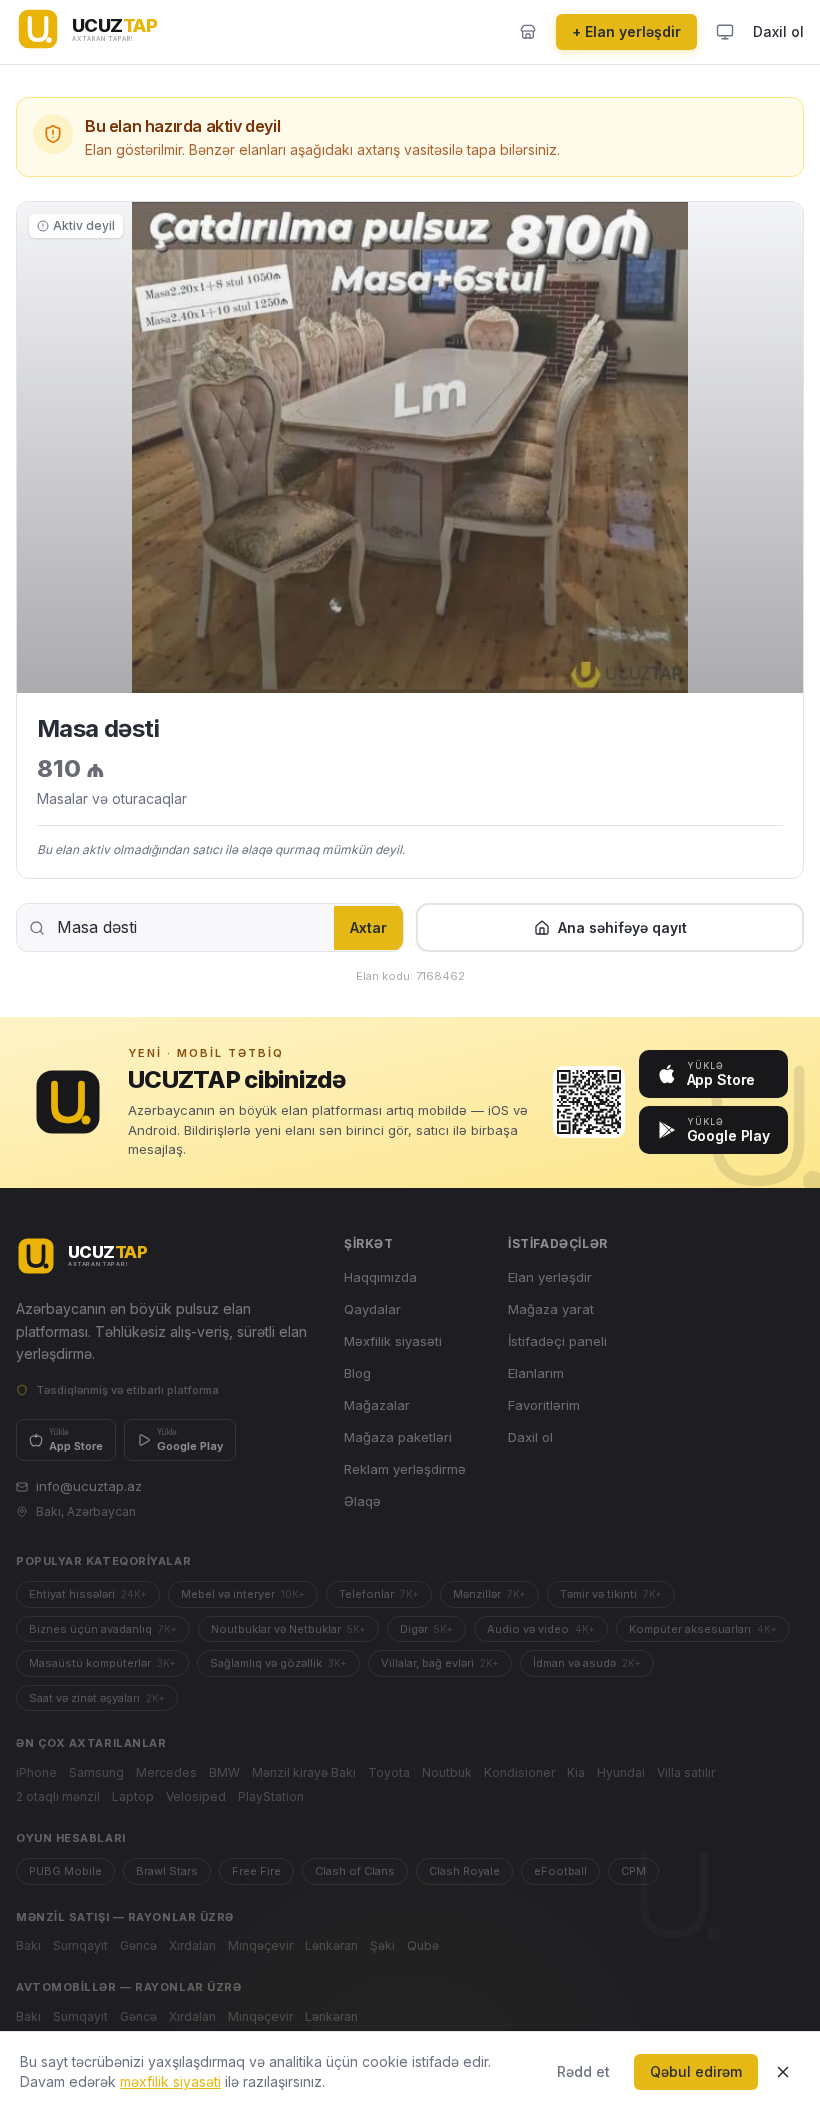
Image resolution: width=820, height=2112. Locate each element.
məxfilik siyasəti (170, 2081)
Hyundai (621, 1772)
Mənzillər (489, 1594)
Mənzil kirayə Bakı (304, 1772)
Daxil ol (778, 31)
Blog (357, 1373)
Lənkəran (331, 1945)
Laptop (133, 1796)
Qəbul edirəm (696, 2071)
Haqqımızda (380, 1277)
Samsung (96, 1772)
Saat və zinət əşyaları (97, 1698)
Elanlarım (536, 1373)
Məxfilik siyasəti (393, 1341)
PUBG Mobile (65, 1871)
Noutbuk (447, 1772)
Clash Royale (464, 1871)
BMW (224, 1772)
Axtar (368, 927)
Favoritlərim (544, 1405)
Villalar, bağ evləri (440, 1663)
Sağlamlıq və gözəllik (278, 1663)
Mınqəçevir (260, 1945)
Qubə (423, 1945)
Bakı (28, 1945)
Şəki (382, 1945)
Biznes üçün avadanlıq (103, 1629)
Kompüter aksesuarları (703, 1629)
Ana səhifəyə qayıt (622, 927)
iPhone (36, 1772)
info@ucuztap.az (89, 1486)
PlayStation (271, 1796)
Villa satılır (686, 1772)
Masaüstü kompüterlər (102, 1663)
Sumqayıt (80, 1945)
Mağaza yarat (551, 1309)
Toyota (389, 1772)
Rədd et (583, 2071)
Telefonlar (379, 1594)
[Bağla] (783, 2072)
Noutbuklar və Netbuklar (288, 1629)
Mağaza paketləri (398, 1437)
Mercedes (166, 1772)
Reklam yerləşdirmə (405, 1469)
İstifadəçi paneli (557, 1341)
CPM (633, 1871)
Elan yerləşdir (550, 1277)
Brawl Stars (167, 1871)
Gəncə (138, 1945)
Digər (426, 1629)
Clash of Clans (355, 1871)
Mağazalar (377, 1405)
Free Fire (256, 1871)
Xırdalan (192, 1945)
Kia (576, 1772)
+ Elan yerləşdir (626, 31)
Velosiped (196, 1796)
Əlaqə (362, 1501)
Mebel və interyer (243, 1594)
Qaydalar (372, 1309)
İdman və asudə (587, 1663)
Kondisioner (519, 1772)
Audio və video (541, 1629)
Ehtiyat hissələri (88, 1594)
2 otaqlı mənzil (58, 1796)
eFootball (560, 1871)
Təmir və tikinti (611, 1594)
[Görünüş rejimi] (725, 32)
